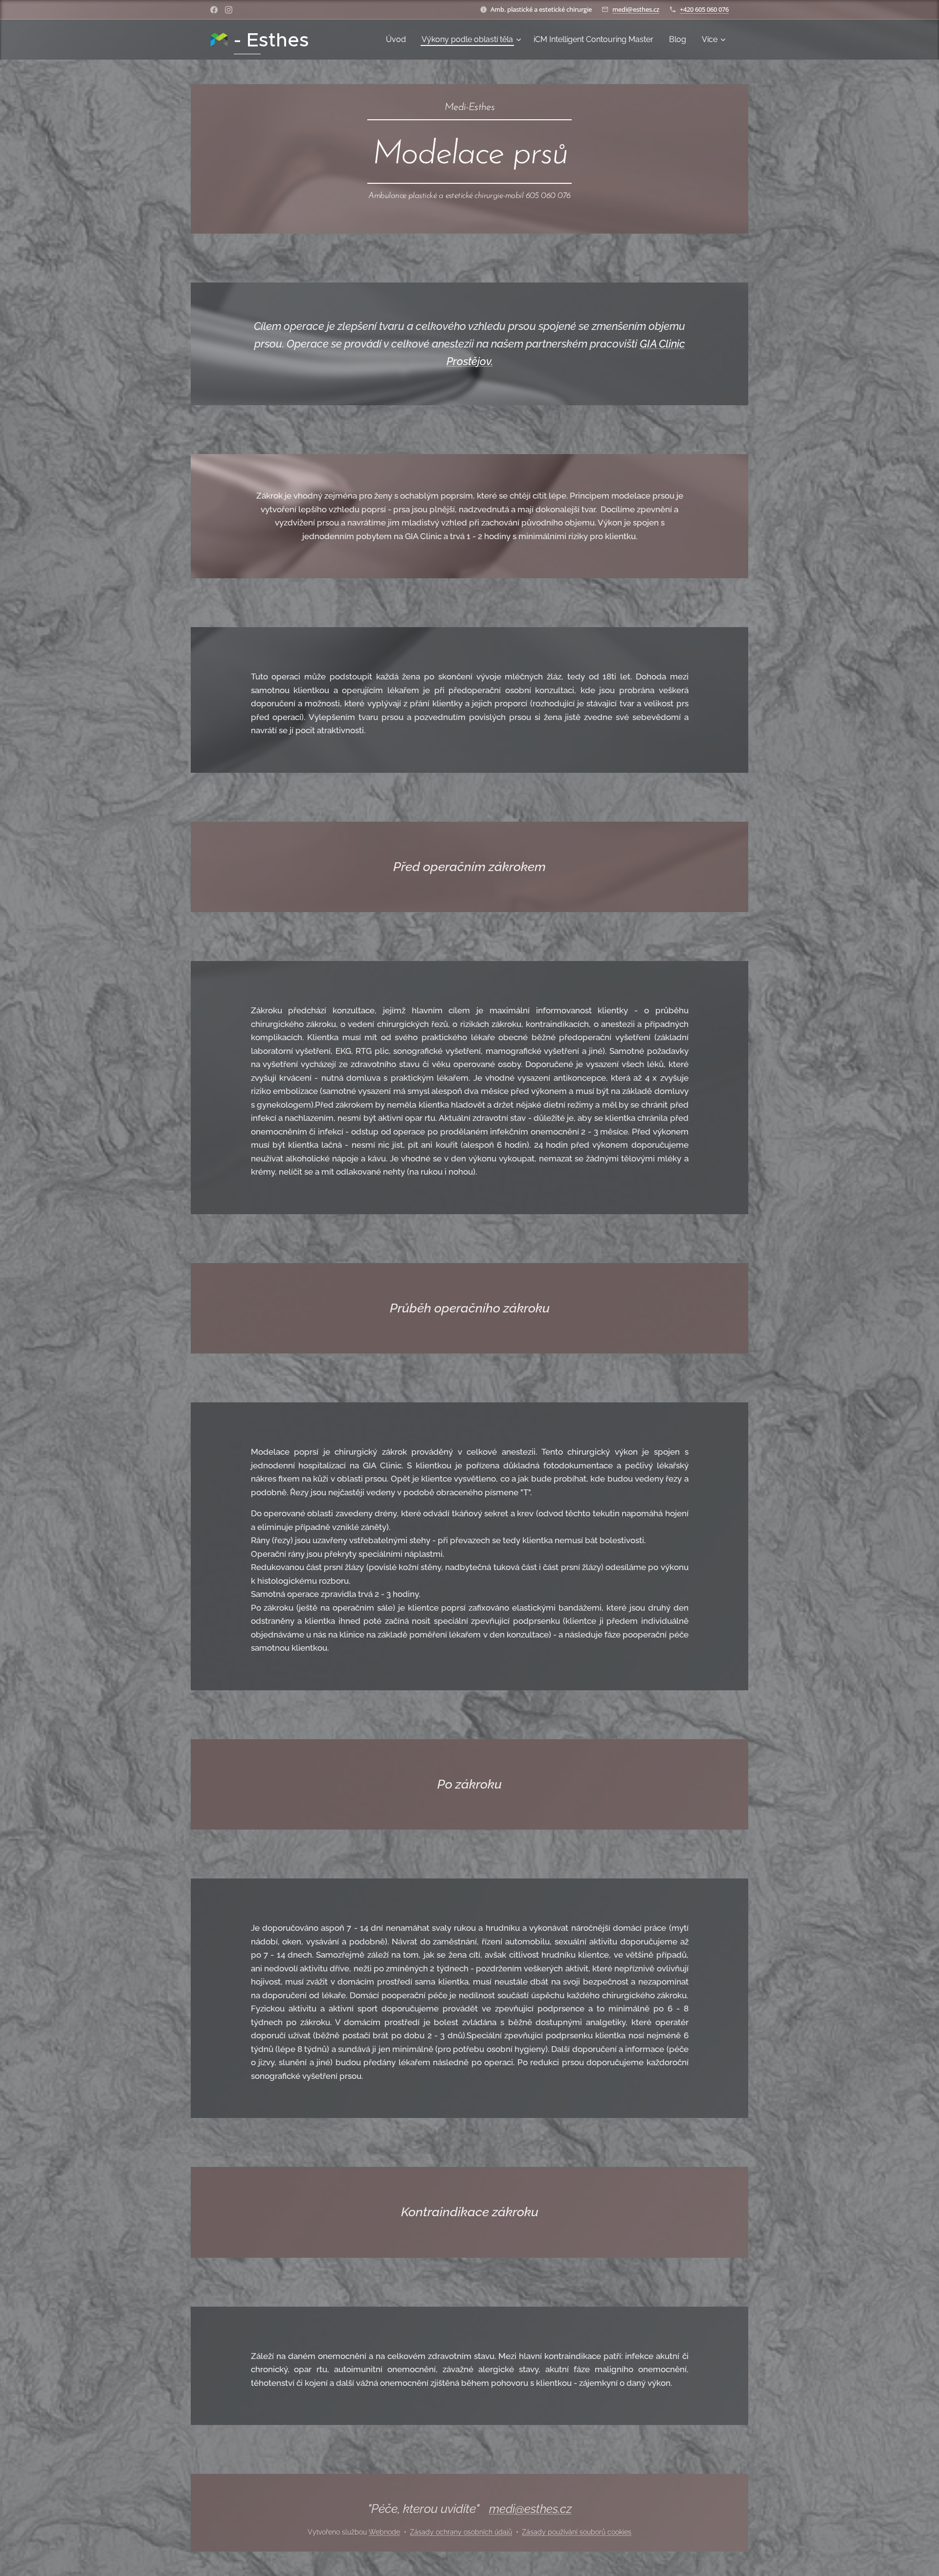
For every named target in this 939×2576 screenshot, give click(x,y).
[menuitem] (399, 40)
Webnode (384, 2532)
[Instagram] (229, 10)
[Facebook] (214, 10)
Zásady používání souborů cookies (577, 2532)
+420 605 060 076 (704, 9)
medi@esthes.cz (636, 9)
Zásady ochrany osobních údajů (461, 2532)
